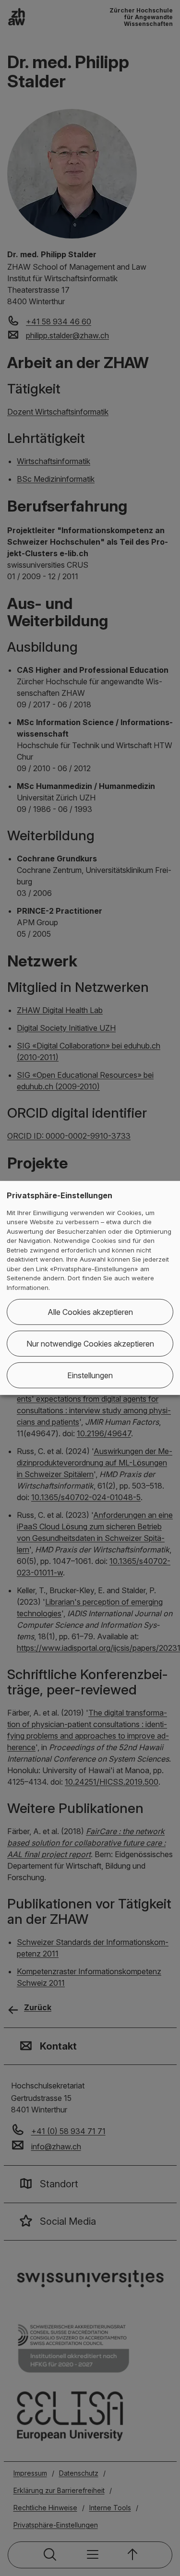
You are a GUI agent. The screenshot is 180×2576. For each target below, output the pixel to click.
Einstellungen (90, 1375)
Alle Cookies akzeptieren (90, 1312)
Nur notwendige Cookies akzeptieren (90, 1344)
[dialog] (90, 1288)
